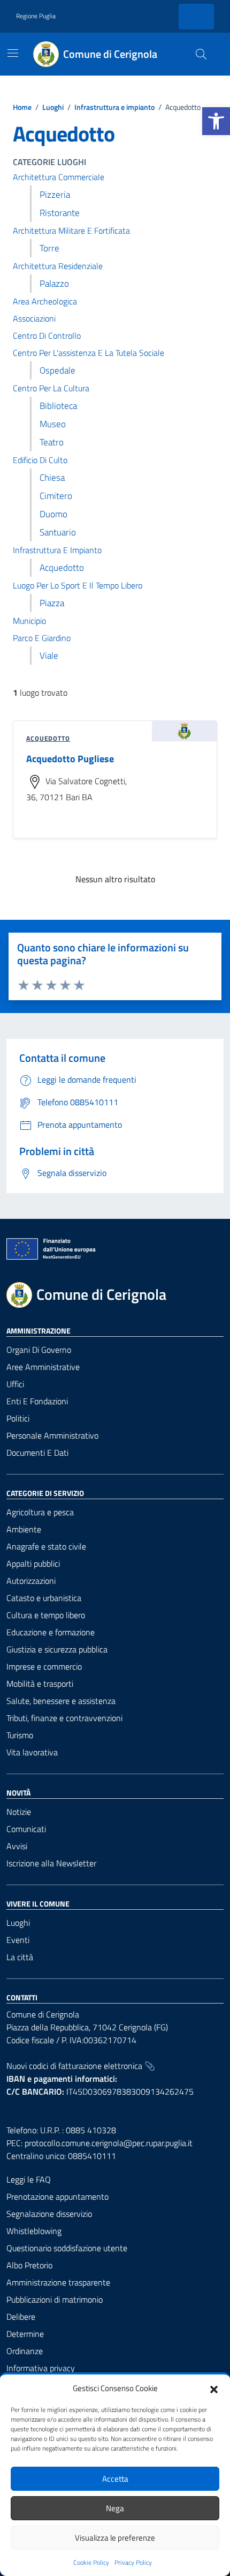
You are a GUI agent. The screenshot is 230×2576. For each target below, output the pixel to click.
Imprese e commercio (44, 1666)
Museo (53, 424)
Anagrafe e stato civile (46, 1546)
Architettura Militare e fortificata (71, 230)
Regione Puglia (36, 16)
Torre (49, 248)
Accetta (115, 2479)
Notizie (19, 1812)
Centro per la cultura (51, 388)
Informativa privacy (41, 2368)
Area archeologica (45, 301)
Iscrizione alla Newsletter (51, 1863)
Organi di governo (39, 1350)
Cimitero (56, 496)
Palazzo (54, 284)
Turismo (20, 1735)
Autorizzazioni (31, 1581)
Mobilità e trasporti (40, 1684)
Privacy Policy (133, 2563)
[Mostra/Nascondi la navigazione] (13, 53)
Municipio (29, 621)
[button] (216, 121)
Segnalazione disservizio (49, 2214)
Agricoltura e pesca (40, 1512)
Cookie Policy (91, 2563)
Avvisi (17, 1846)
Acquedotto (62, 568)
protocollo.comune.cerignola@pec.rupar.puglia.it (109, 2143)
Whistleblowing (34, 2231)
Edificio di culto (40, 460)
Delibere (21, 2317)
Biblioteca (58, 406)
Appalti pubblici (33, 1564)
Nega (115, 2508)
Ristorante (60, 213)
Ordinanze (25, 2351)
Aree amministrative (43, 1367)
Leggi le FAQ (29, 2179)
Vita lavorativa (32, 1752)
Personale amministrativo (52, 1435)
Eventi (18, 1940)
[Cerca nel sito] (201, 54)
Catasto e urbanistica (44, 1598)
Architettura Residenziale (58, 266)
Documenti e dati (37, 1453)
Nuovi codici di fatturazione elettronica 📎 (81, 2066)
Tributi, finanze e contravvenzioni (64, 1718)
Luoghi (18, 1923)
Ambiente (24, 1529)
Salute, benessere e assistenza (61, 1701)
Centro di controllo (47, 336)
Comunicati (26, 1829)
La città (20, 1957)
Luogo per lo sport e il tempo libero (78, 585)
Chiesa (52, 478)
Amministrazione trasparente (58, 2282)
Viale (49, 656)
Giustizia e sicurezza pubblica (57, 1649)
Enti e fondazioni (37, 1401)
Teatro (52, 442)
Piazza (52, 603)
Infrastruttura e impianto (57, 550)
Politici (18, 1418)
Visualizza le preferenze (115, 2538)
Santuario (58, 532)
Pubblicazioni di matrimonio (55, 2299)
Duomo (53, 514)
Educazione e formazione (51, 1632)
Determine (25, 2334)
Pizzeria (55, 195)
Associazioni (34, 318)
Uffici (15, 1384)
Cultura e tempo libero (46, 1615)
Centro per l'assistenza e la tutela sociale (89, 353)
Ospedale (57, 370)
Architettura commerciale (59, 177)
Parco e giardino (42, 638)
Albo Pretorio (29, 2265)
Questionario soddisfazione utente (67, 2248)
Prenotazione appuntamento (57, 2197)
